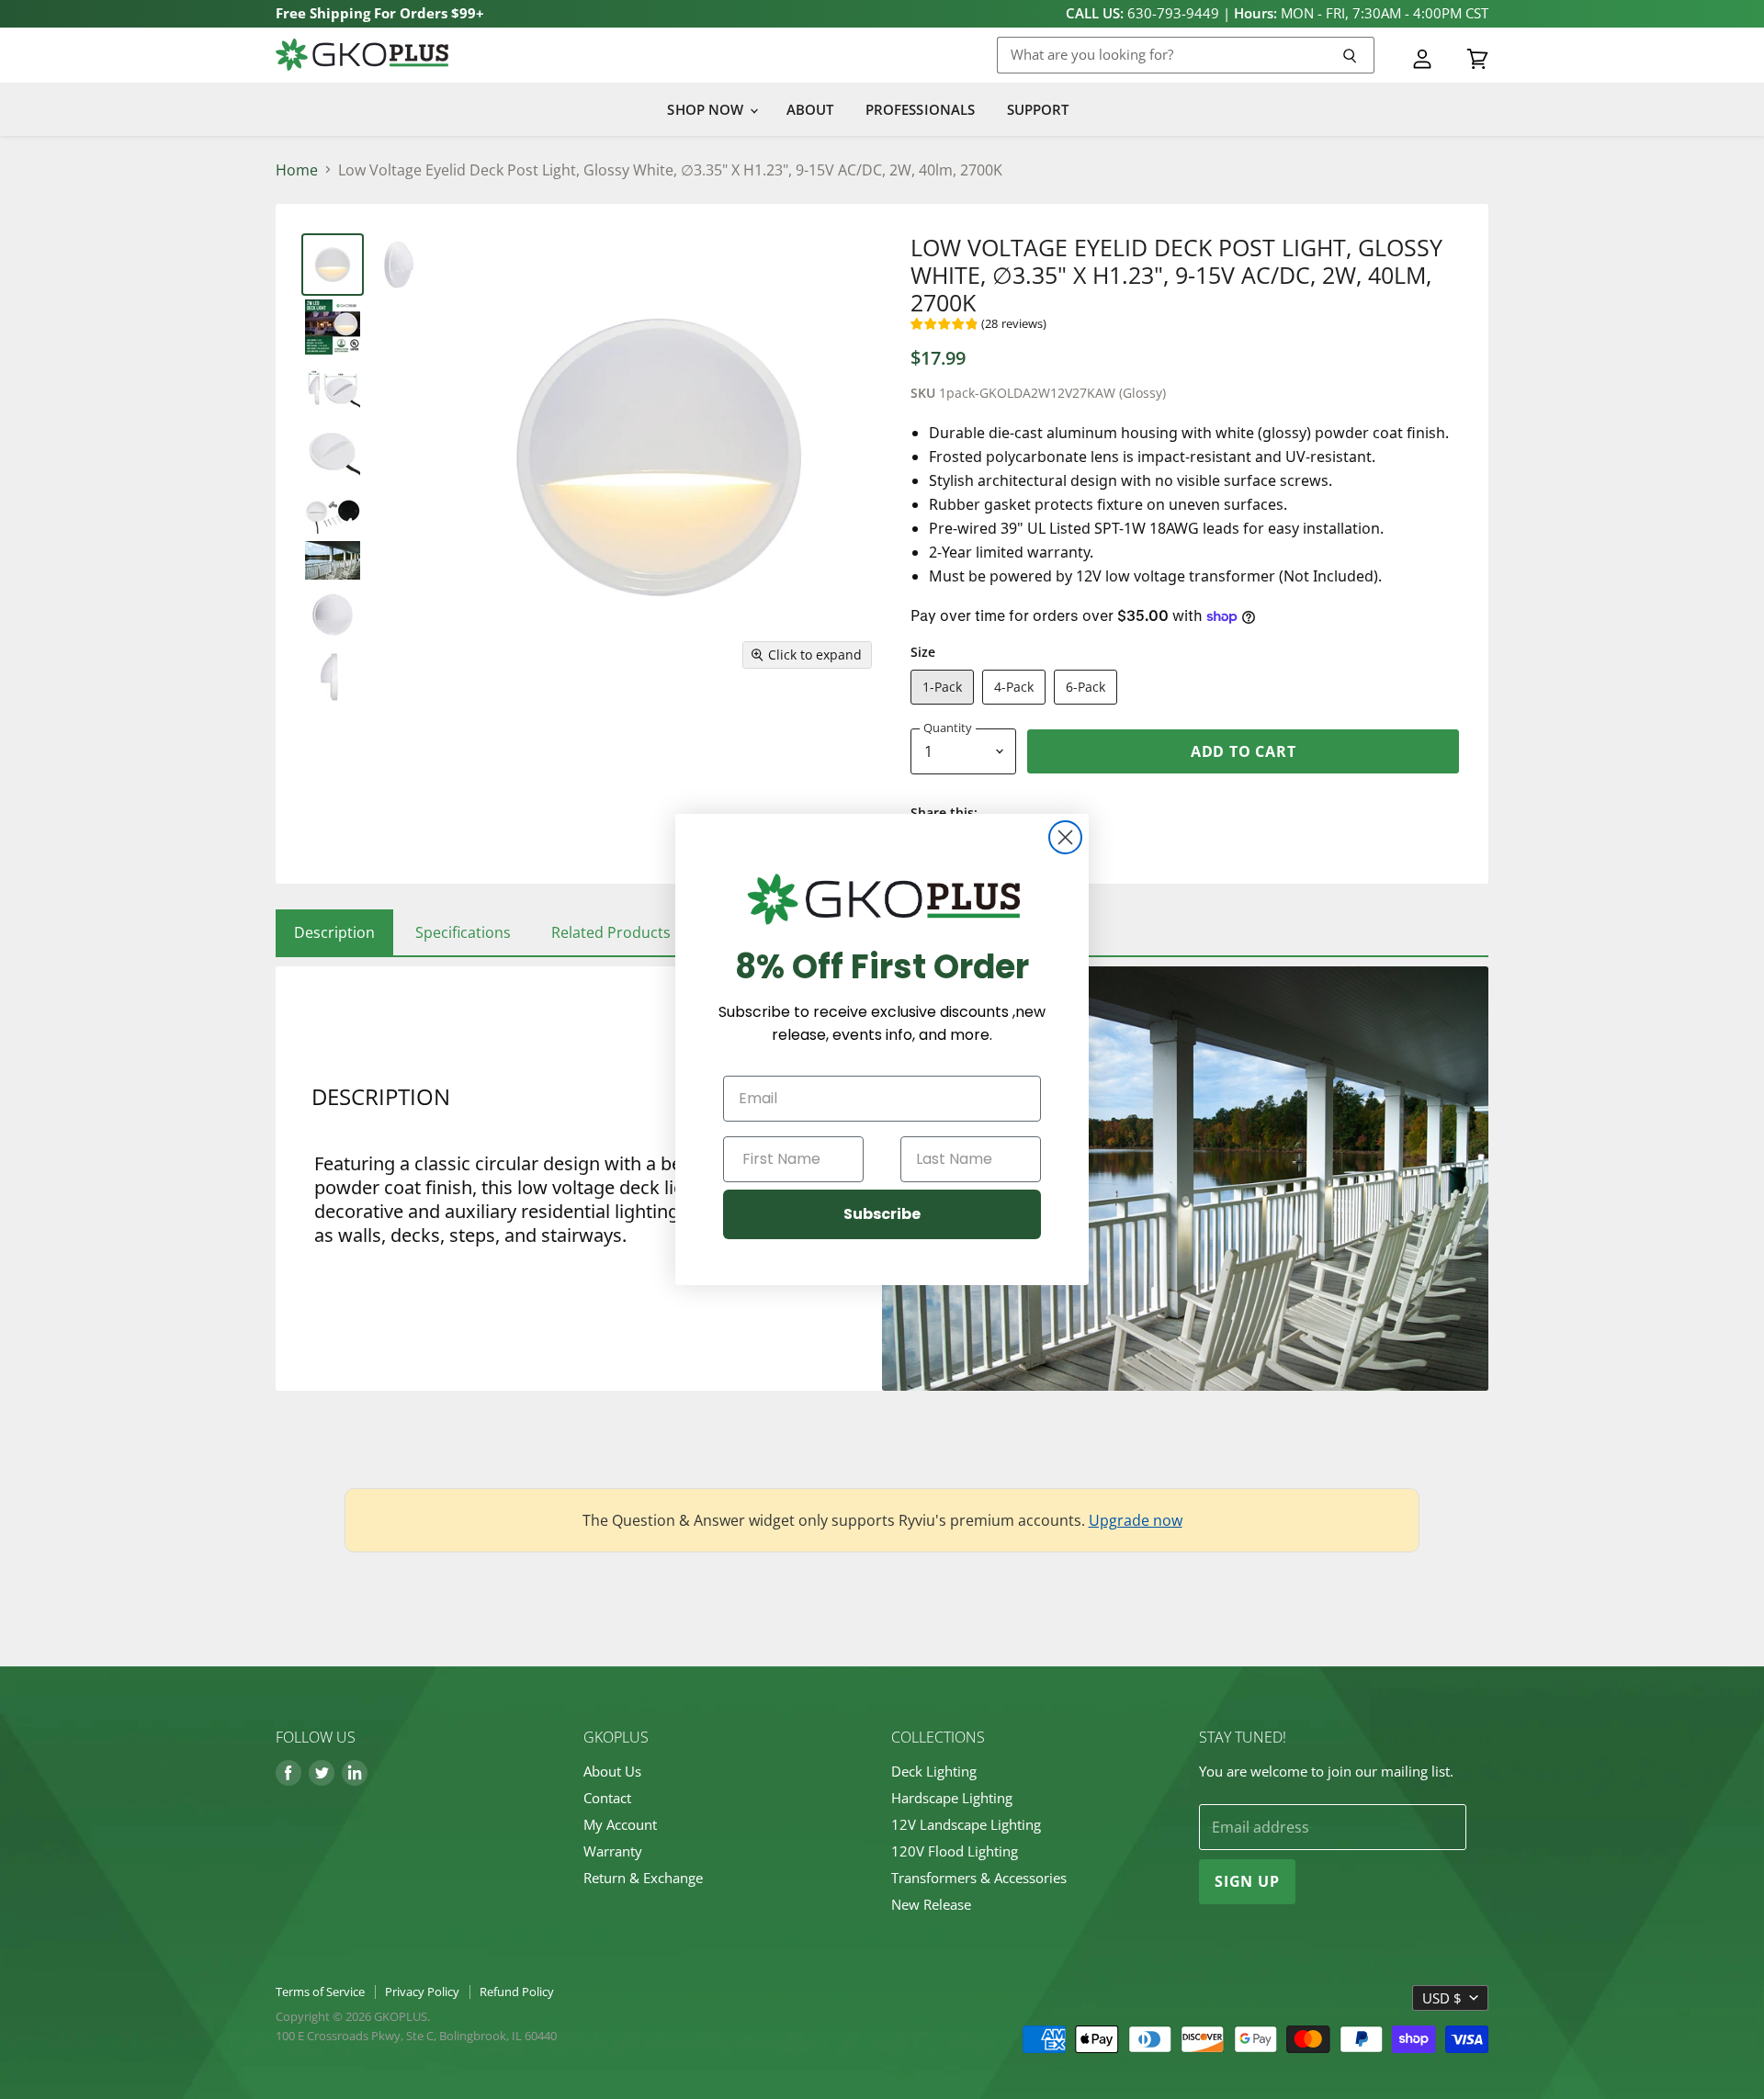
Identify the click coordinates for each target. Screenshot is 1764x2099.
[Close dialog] (1065, 837)
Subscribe (882, 1214)
